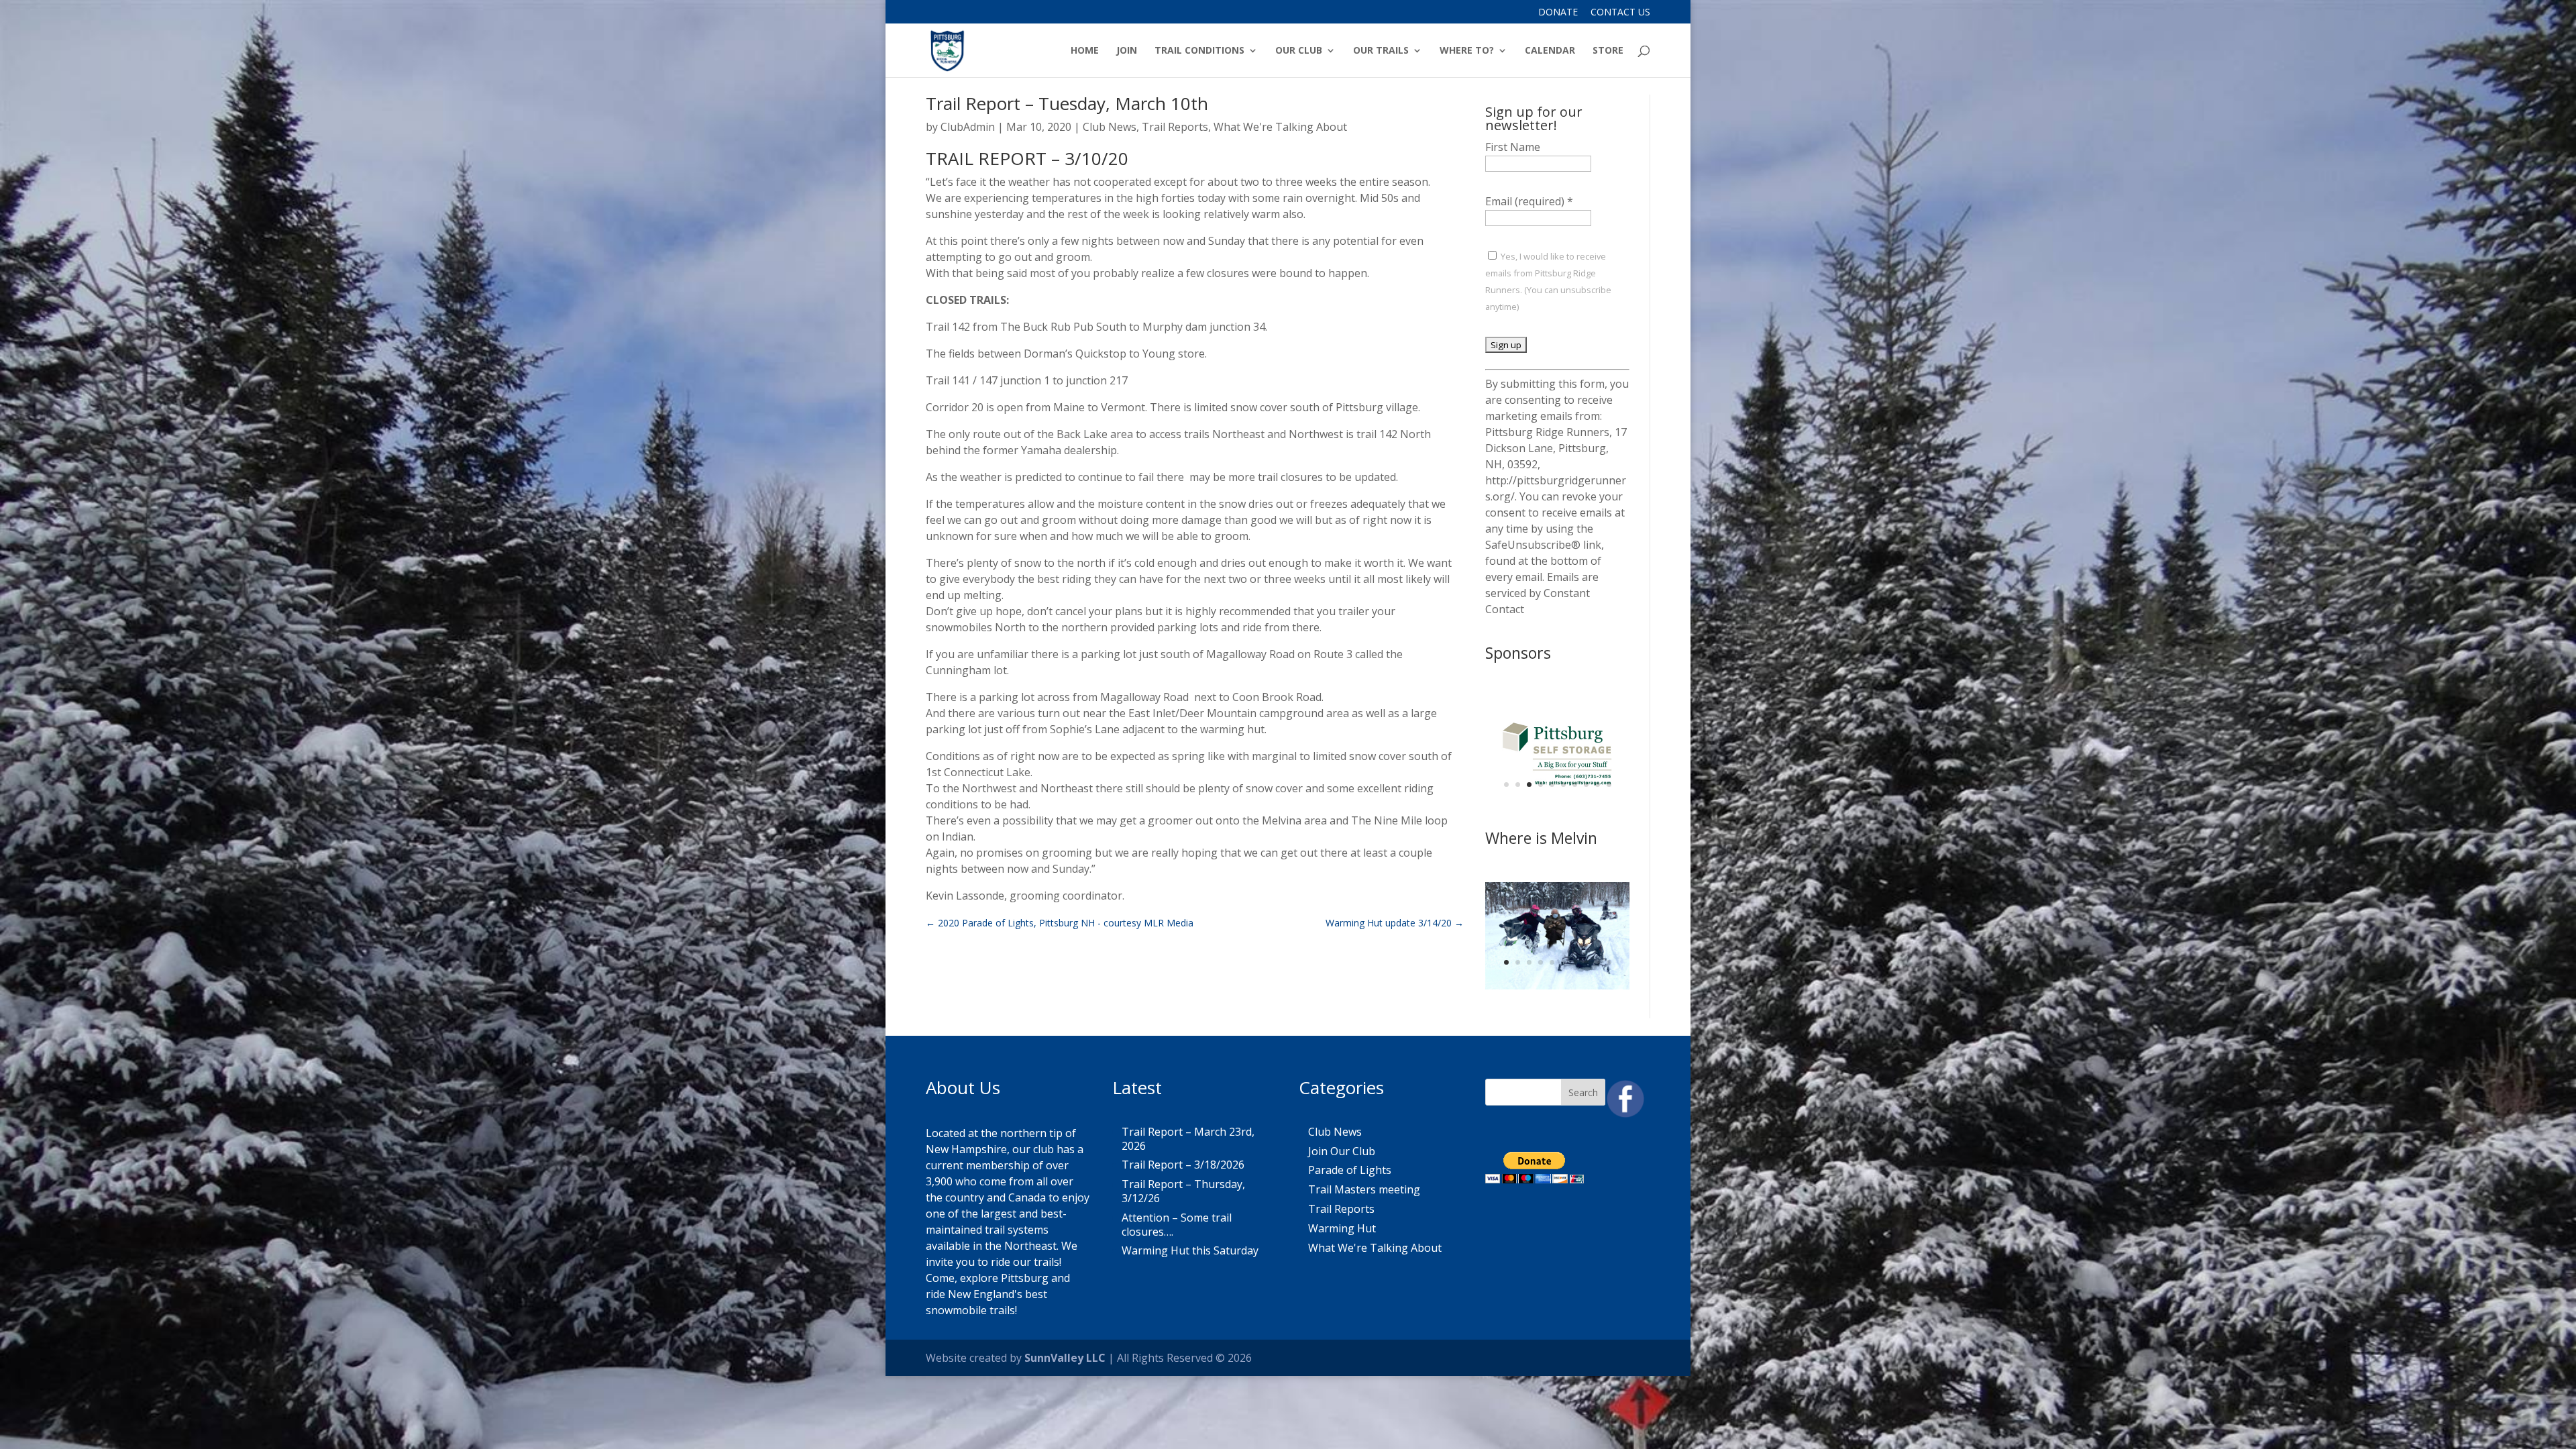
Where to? (1467, 51)
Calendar (1550, 51)
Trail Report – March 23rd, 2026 (1188, 1139)
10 (1609, 785)
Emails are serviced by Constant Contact (1542, 593)
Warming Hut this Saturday (1190, 1250)
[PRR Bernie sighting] (1557, 985)
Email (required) (1529, 201)
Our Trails (1381, 51)
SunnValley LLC (1065, 1358)
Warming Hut (1342, 1228)
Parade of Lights (1350, 1170)
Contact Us (1620, 13)
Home (1085, 51)
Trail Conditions (1199, 51)
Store (1608, 51)
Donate (1558, 13)
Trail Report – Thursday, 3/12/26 (1183, 1191)
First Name (1513, 147)
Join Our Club (1342, 1151)
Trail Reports (1175, 127)
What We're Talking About (1280, 127)
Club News (1110, 127)
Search (1583, 1092)
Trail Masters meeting (1364, 1189)
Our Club (1299, 51)
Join (1127, 51)
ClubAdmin (968, 127)
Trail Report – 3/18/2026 (1183, 1165)
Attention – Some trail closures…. (1177, 1225)
